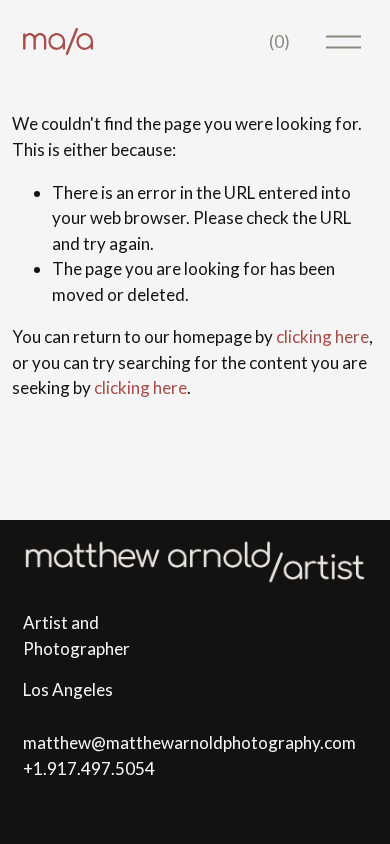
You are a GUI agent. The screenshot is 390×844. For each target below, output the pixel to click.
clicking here (322, 336)
